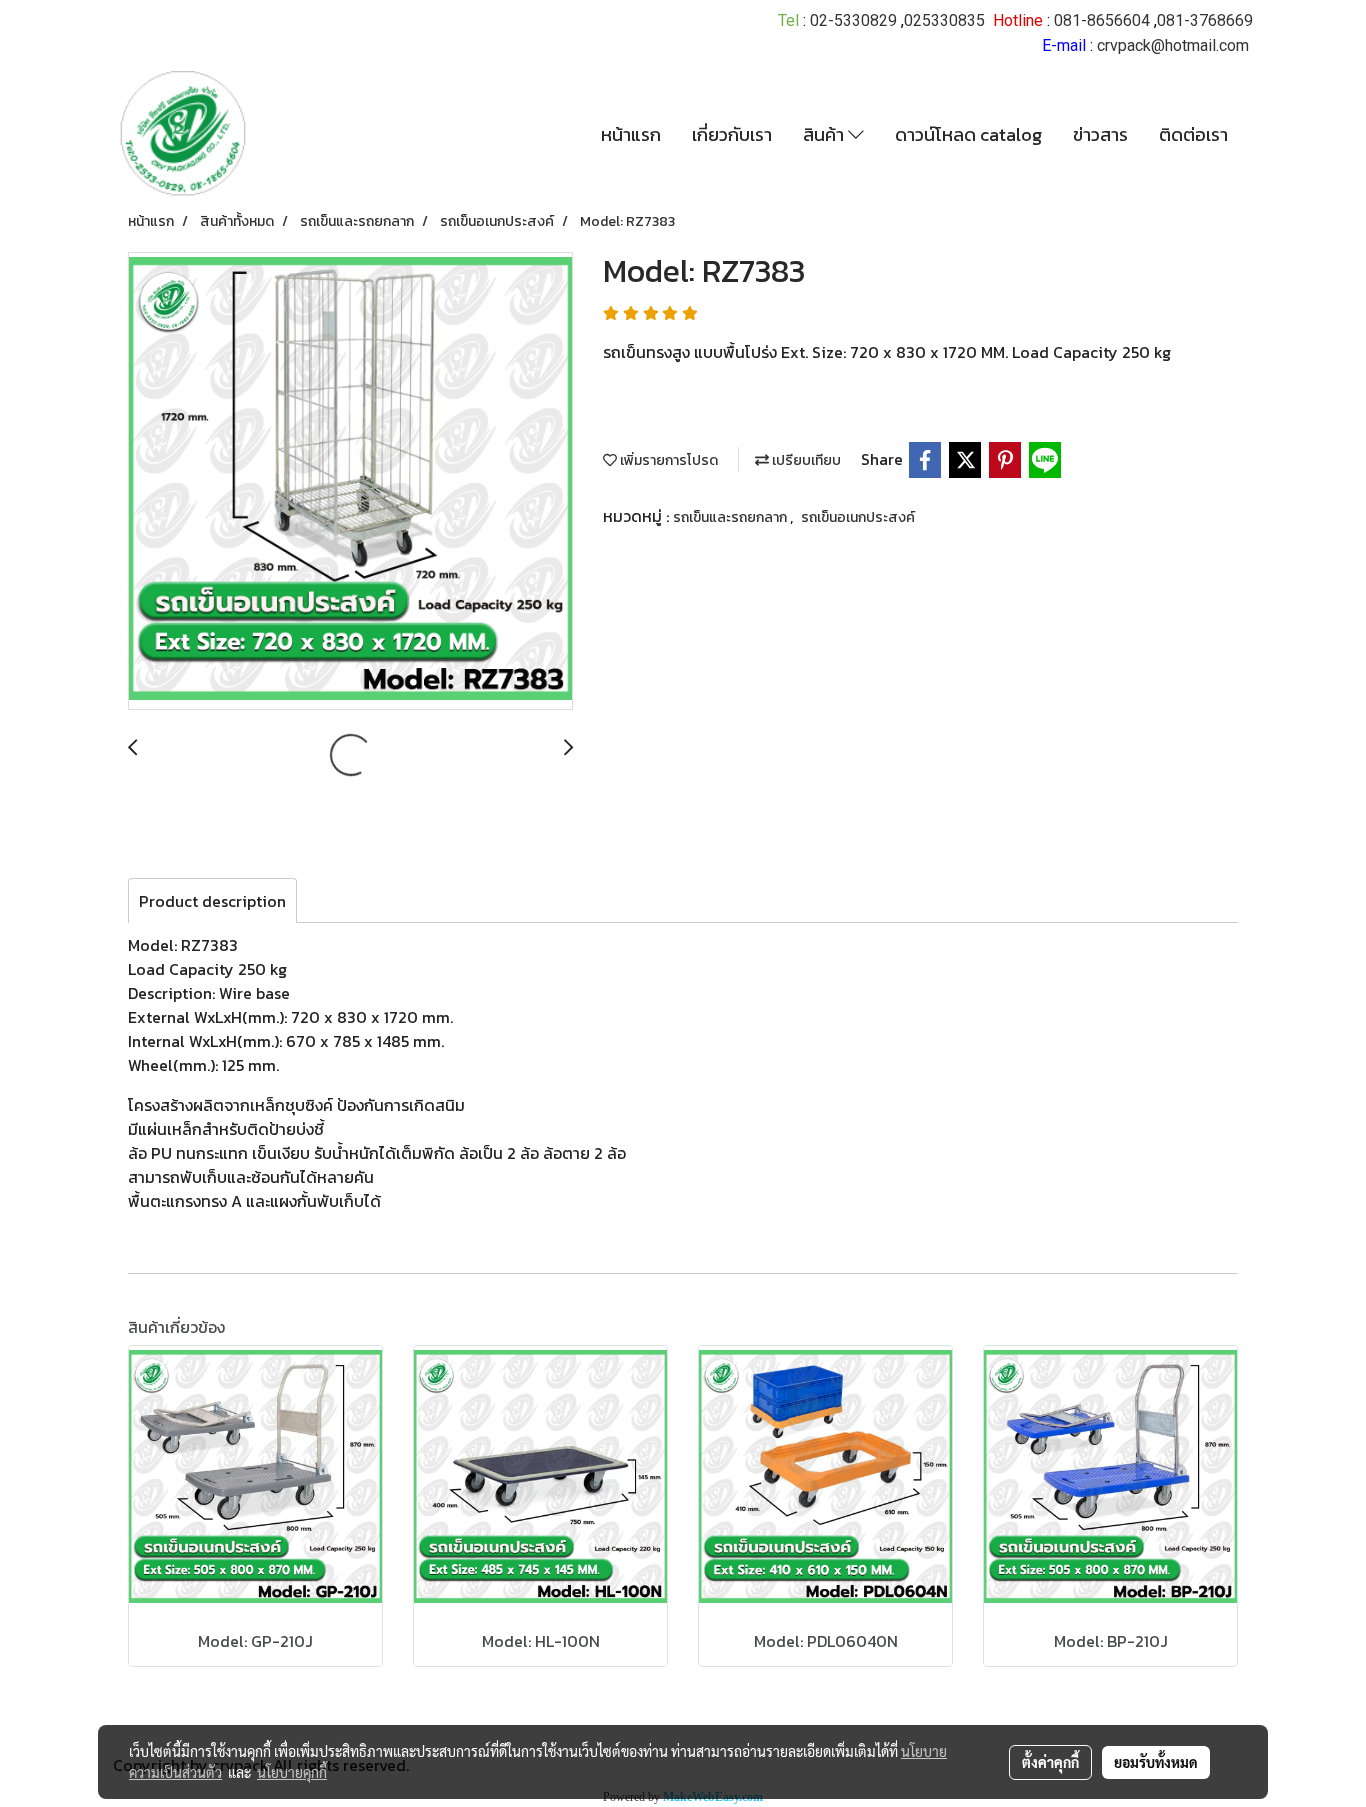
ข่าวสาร (1100, 134)
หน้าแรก (631, 134)
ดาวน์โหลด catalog (968, 134)
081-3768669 (1205, 20)
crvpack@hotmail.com (1173, 45)
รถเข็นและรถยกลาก (731, 517)
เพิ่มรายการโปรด (667, 460)
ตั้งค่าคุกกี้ (1050, 1762)
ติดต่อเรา (1193, 134)
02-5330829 (853, 20)
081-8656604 (1102, 20)
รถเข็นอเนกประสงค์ (858, 517)
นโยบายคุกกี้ (292, 1772)
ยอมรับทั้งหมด (1156, 1762)
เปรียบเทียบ (805, 460)
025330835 (944, 20)
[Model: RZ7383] (350, 482)
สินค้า (825, 134)
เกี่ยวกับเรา (732, 134)
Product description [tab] (212, 901)
